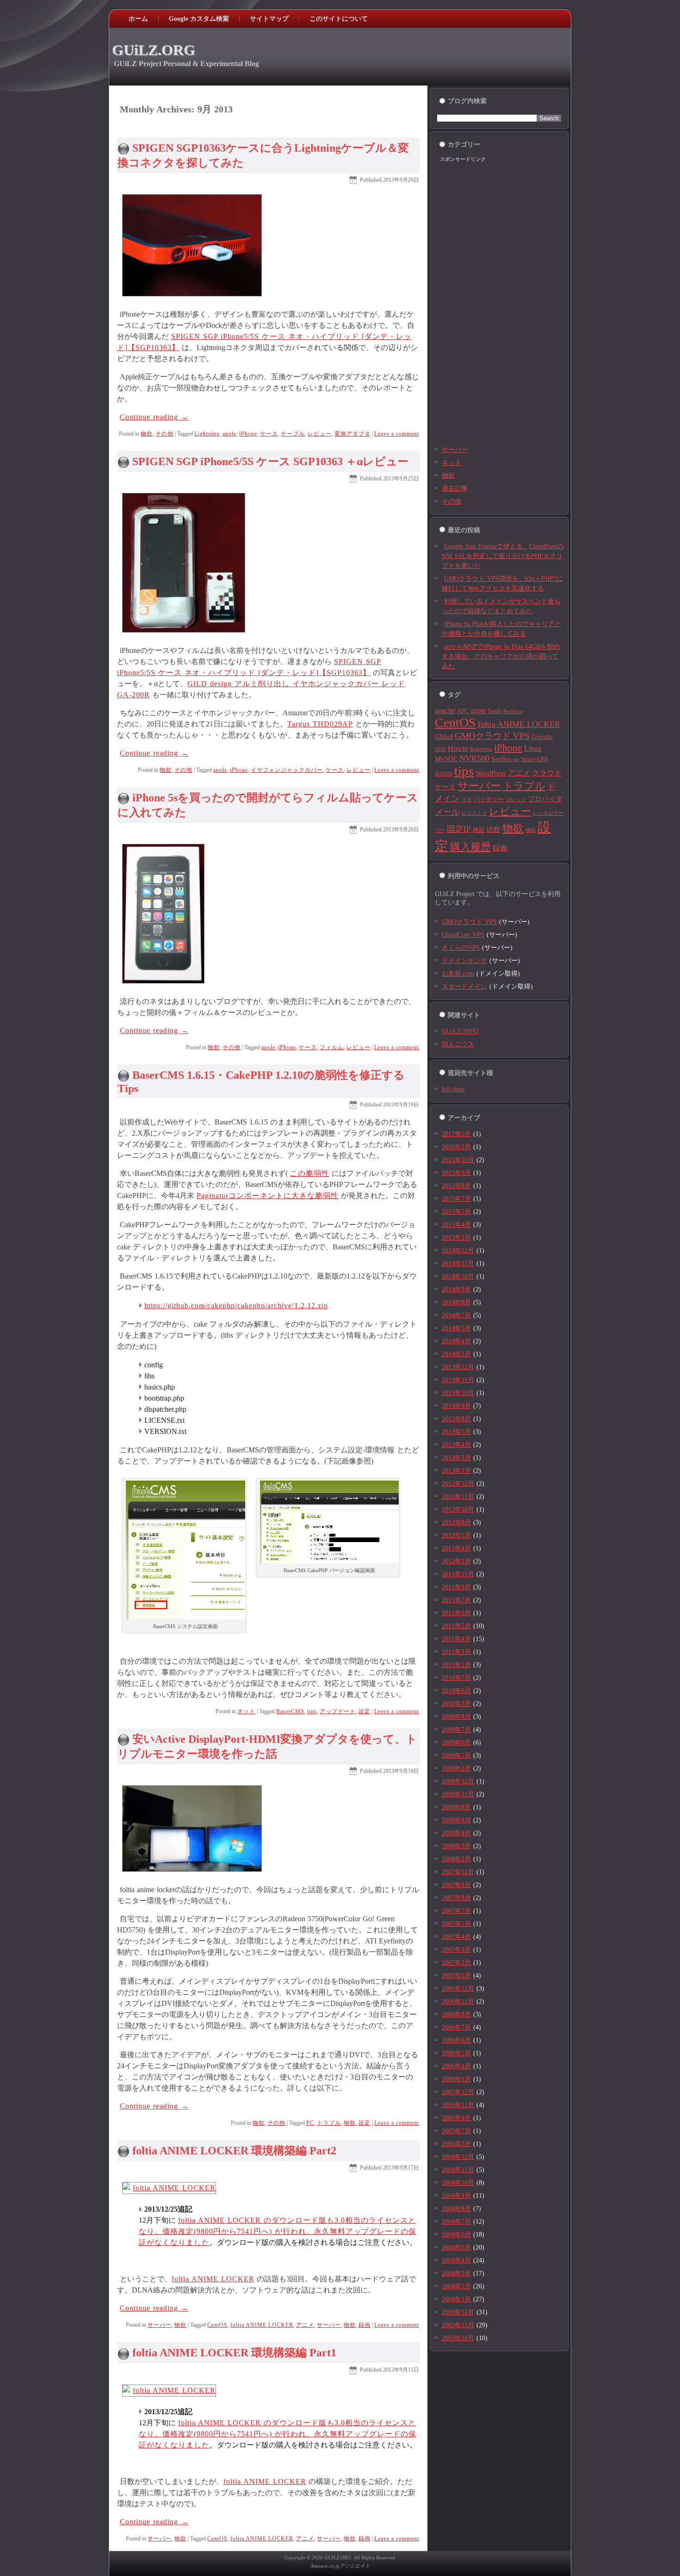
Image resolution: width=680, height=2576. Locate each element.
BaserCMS (290, 1711)
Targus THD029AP (320, 724)
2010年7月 (456, 1678)
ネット (246, 1711)
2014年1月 (456, 1354)
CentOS (217, 2325)
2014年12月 (458, 1251)
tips (312, 1711)
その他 (164, 434)
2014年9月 (456, 1289)
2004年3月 (456, 2273)
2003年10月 (458, 2338)
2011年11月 (458, 1574)
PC (310, 2123)
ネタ (467, 800)
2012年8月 (456, 1522)
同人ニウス (458, 1044)
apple (229, 434)
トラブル (329, 2123)
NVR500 (474, 758)
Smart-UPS (534, 759)
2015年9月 (456, 1173)
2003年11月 (458, 2325)
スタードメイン (464, 987)
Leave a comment (397, 434)
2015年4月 (456, 1225)
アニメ (305, 2325)
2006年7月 (456, 2027)
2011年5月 (456, 1626)
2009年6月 (456, 1743)
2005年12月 (458, 2092)
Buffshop (513, 711)
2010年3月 (456, 1704)
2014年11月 (458, 1263)
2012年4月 (456, 1548)
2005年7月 (456, 2131)
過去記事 (455, 489)
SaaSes (501, 759)
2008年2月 (456, 1859)
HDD (440, 749)
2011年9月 (456, 1587)
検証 (479, 830)
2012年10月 (458, 1509)
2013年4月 (456, 1445)
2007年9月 (456, 1885)
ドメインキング (464, 961)
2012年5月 (456, 1535)
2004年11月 (458, 2170)
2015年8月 (456, 1186)
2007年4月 (456, 1937)
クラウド (547, 773)
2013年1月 (456, 1471)
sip (516, 759)
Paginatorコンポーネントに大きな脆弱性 (268, 1196)
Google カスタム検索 (199, 19)
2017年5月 (456, 1134)
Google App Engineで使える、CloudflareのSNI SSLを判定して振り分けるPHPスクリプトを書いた (503, 556)
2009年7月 (456, 1730)
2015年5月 (456, 1212)
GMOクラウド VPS (492, 736)
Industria (481, 749)
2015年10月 (458, 1160)
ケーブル (293, 434)
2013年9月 (456, 1406)
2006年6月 (456, 2040)
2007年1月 (456, 1976)
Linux (533, 748)
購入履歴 (470, 847)
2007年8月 (456, 1898)
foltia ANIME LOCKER (213, 2279)
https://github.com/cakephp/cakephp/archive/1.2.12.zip (236, 1306)
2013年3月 (456, 1458)
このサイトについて (339, 19)
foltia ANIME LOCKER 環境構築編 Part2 (234, 2151)
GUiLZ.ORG (154, 50)
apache (445, 710)
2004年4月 (456, 2260)
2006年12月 (458, 1989)
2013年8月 (456, 1419)
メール (447, 812)
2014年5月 (456, 1328)
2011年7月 (456, 1600)
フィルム (332, 1047)
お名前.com (458, 974)
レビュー (320, 434)
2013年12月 (458, 1367)
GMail (444, 737)
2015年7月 (456, 1199)
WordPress (491, 773)
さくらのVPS (461, 948)
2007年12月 (458, 1872)
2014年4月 (456, 1341)
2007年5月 (456, 1924)
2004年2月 (456, 2286)
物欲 (147, 434)
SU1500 (444, 774)
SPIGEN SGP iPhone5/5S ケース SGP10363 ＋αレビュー (270, 461)
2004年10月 (458, 2183)
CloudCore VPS (463, 935)
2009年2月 (456, 1768)
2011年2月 (456, 1665)
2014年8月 (456, 1302)
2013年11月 (458, 1380)
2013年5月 (456, 1432)
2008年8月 (456, 1807)
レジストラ (474, 813)
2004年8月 (456, 2209)
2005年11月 (458, 2105)
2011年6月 (456, 1613)
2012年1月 (456, 1561)
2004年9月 (456, 2196)
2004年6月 (456, 2235)
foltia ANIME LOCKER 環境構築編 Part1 (234, 2353)
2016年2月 (456, 1147)
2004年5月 (456, 2247)
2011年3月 (456, 1652)
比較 (494, 830)
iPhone (248, 434)
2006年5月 (456, 2053)
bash (495, 711)
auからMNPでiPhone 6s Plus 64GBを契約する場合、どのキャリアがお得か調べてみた (501, 656)
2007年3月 (456, 1950)
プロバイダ (545, 799)
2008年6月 (456, 1820)
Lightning (207, 434)
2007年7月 (456, 1911)
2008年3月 (456, 1846)
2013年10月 (458, 1393)
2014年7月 (456, 1315)
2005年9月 (456, 2118)
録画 (365, 2325)
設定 (365, 1711)
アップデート (338, 1711)
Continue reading (154, 417)
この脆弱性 (310, 1173)
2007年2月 (456, 1963)
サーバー (160, 2325)
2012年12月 (458, 1484)
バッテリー (489, 799)
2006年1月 (456, 2079)
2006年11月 (458, 2001)
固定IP (459, 829)
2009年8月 (456, 1717)
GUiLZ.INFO (460, 1031)
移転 (531, 830)
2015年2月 (456, 1238)
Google (542, 737)
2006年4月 (456, 2066)
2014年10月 (458, 1276)
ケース (269, 434)
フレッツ (516, 800)
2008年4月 (456, 1833)
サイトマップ (269, 19)
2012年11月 (458, 1497)
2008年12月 (458, 1781)
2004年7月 (456, 2222)
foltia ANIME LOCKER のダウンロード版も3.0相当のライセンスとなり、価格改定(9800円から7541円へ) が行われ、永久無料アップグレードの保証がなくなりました (278, 2231)
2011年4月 (456, 1639)
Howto (458, 748)
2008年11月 (458, 1794)
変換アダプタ (352, 434)
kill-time (453, 1089)
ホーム (138, 19)
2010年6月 (456, 1691)
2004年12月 (458, 2157)
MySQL (446, 759)
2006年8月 (456, 2014)
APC (463, 711)
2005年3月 (456, 2144)
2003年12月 (458, 2312)
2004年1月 (456, 2299)
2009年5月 (456, 1755)
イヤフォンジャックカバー (287, 770)
